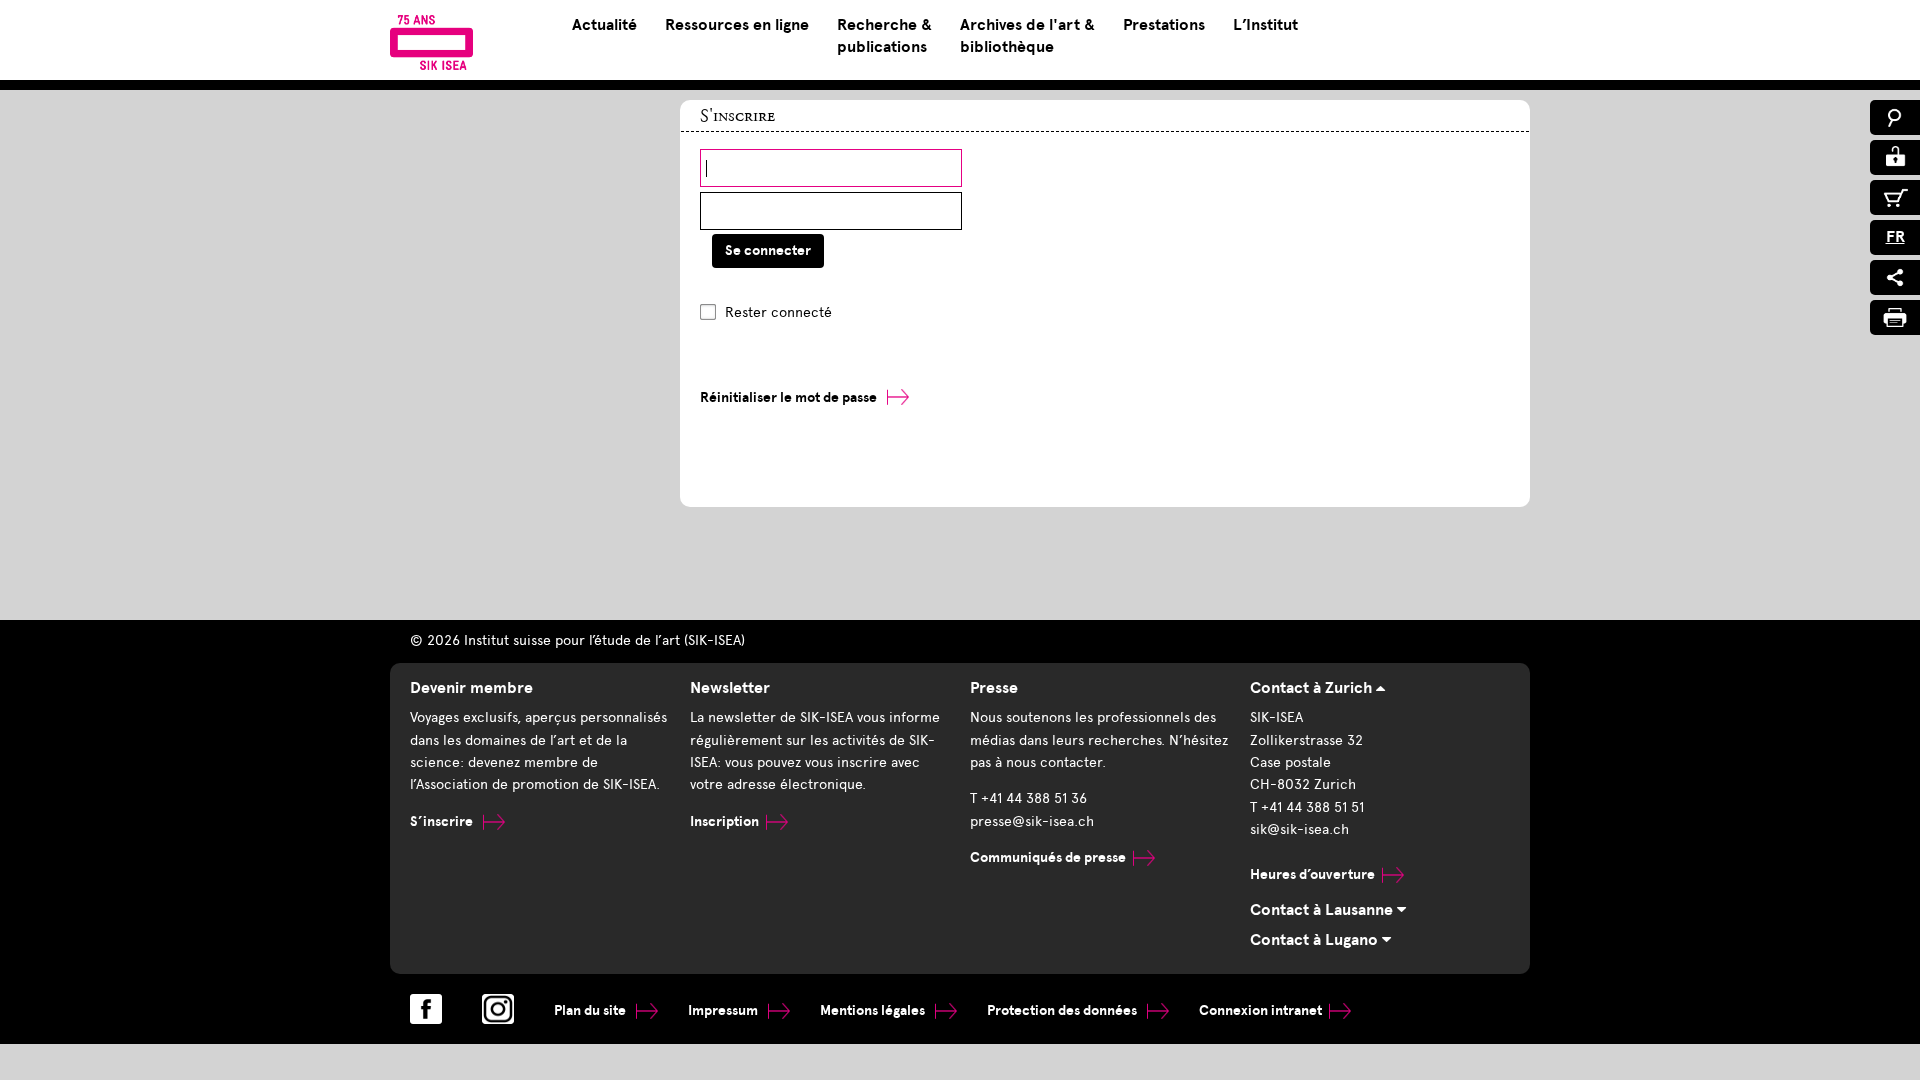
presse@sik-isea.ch (1032, 821)
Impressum (724, 1010)
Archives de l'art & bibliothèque (1027, 36)
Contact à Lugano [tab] (1316, 940)
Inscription (724, 821)
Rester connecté (778, 312)
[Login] (1895, 157)
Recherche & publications (884, 36)
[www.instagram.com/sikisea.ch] (498, 1009)
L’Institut (1265, 25)
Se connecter (768, 250)
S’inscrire (443, 821)
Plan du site (591, 1010)
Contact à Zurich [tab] (1313, 688)
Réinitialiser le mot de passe (788, 397)
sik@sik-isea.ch (1299, 829)
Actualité (604, 25)
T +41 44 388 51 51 (1307, 807)
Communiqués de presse (1048, 857)
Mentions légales (874, 1010)
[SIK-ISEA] (431, 42)
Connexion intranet (1260, 1010)
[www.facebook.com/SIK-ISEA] (426, 1009)
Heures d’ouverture (1312, 874)
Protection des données (1063, 1010)
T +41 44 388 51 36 (1028, 798)
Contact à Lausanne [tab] (1323, 910)
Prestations (1164, 25)
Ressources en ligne (737, 25)
